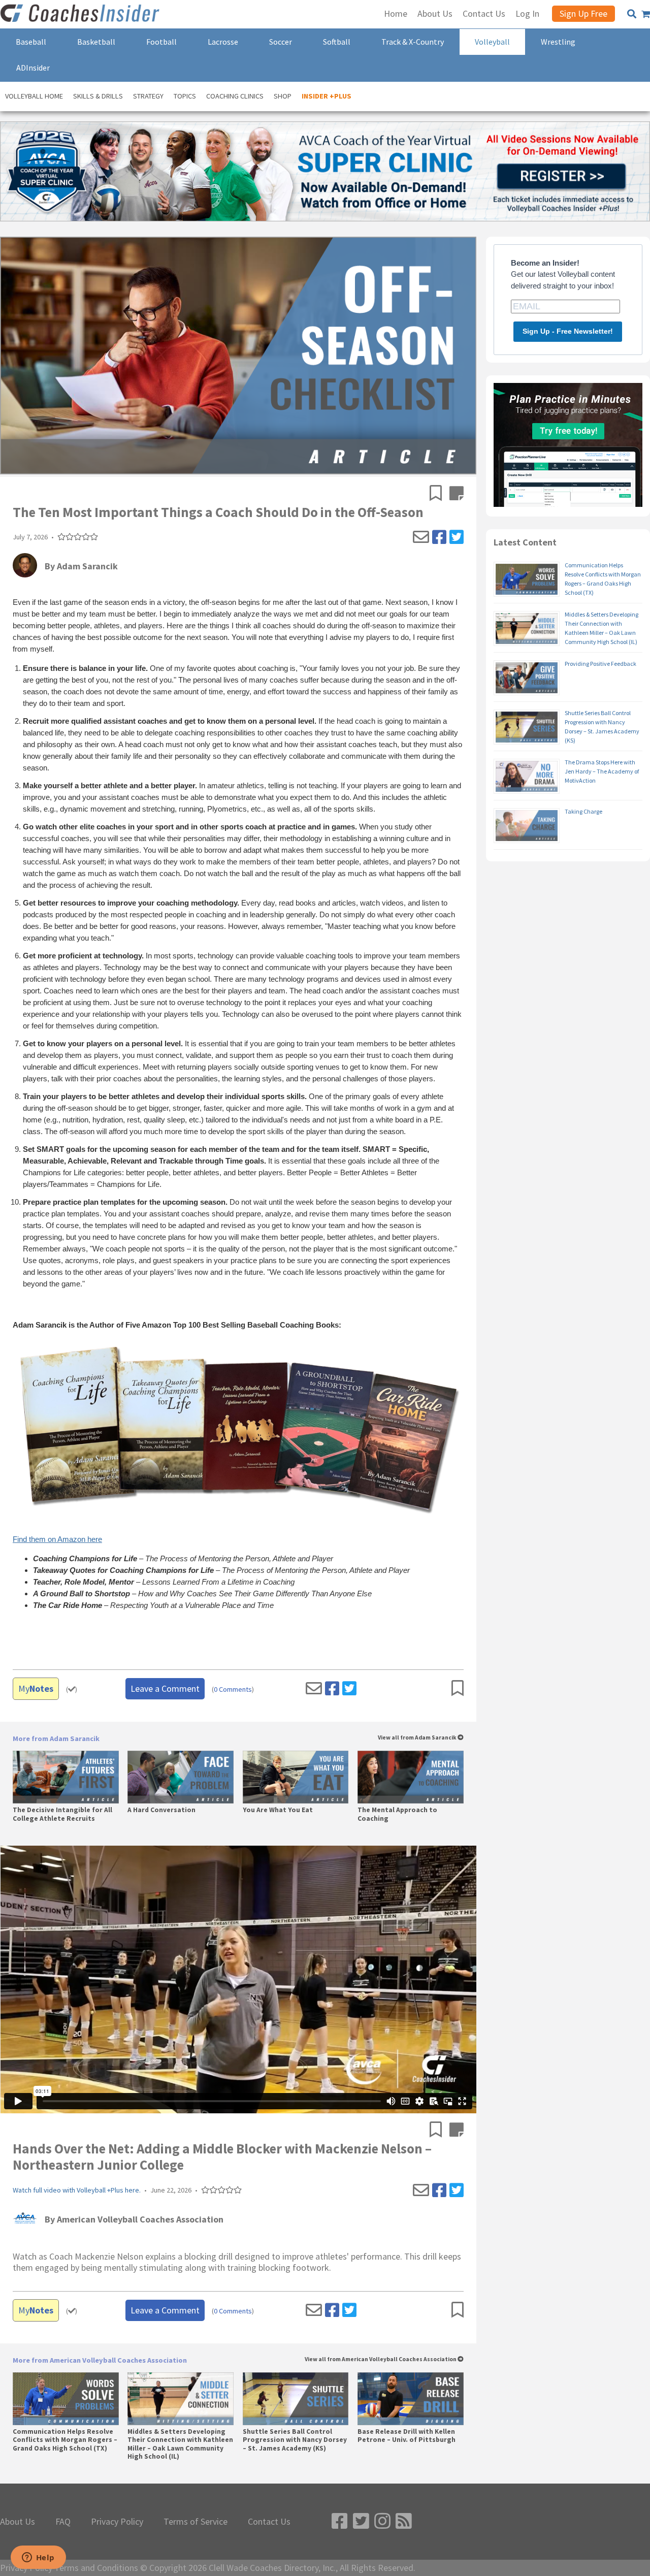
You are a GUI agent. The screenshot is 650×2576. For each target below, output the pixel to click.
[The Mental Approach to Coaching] (411, 1777)
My (36, 1688)
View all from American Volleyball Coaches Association (381, 2359)
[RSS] (404, 2521)
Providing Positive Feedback (600, 664)
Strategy (148, 96)
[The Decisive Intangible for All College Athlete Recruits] (66, 1777)
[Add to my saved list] (440, 494)
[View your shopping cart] (646, 14)
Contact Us (269, 2522)
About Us (18, 2522)
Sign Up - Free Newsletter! (568, 331)
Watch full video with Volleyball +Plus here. (77, 2190)
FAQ (63, 2522)
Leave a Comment (165, 1688)
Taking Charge (583, 811)
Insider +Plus (327, 96)
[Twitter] (457, 537)
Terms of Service (196, 2522)
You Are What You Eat (278, 1810)
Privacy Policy (117, 2522)
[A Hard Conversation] (181, 1777)
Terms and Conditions (96, 2568)
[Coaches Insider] (81, 14)
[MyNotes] (457, 494)
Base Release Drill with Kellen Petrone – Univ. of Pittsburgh (407, 2436)
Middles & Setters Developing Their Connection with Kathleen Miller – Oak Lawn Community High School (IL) (180, 2444)
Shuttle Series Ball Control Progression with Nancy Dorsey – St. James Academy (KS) (295, 2440)
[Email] (421, 537)
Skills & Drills (98, 96)
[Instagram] (382, 2521)
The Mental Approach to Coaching (397, 1814)
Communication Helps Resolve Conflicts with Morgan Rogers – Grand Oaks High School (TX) (65, 2440)
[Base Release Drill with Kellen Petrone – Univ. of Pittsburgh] (411, 2399)
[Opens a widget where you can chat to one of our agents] (38, 2558)
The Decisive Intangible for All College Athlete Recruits (62, 1814)
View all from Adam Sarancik (418, 1738)
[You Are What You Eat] (296, 1777)
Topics (185, 96)
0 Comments (233, 1689)
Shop (283, 96)
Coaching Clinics (235, 96)
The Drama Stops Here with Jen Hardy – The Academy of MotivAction (602, 771)
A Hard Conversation (161, 1810)
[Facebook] (439, 537)
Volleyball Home (34, 96)
